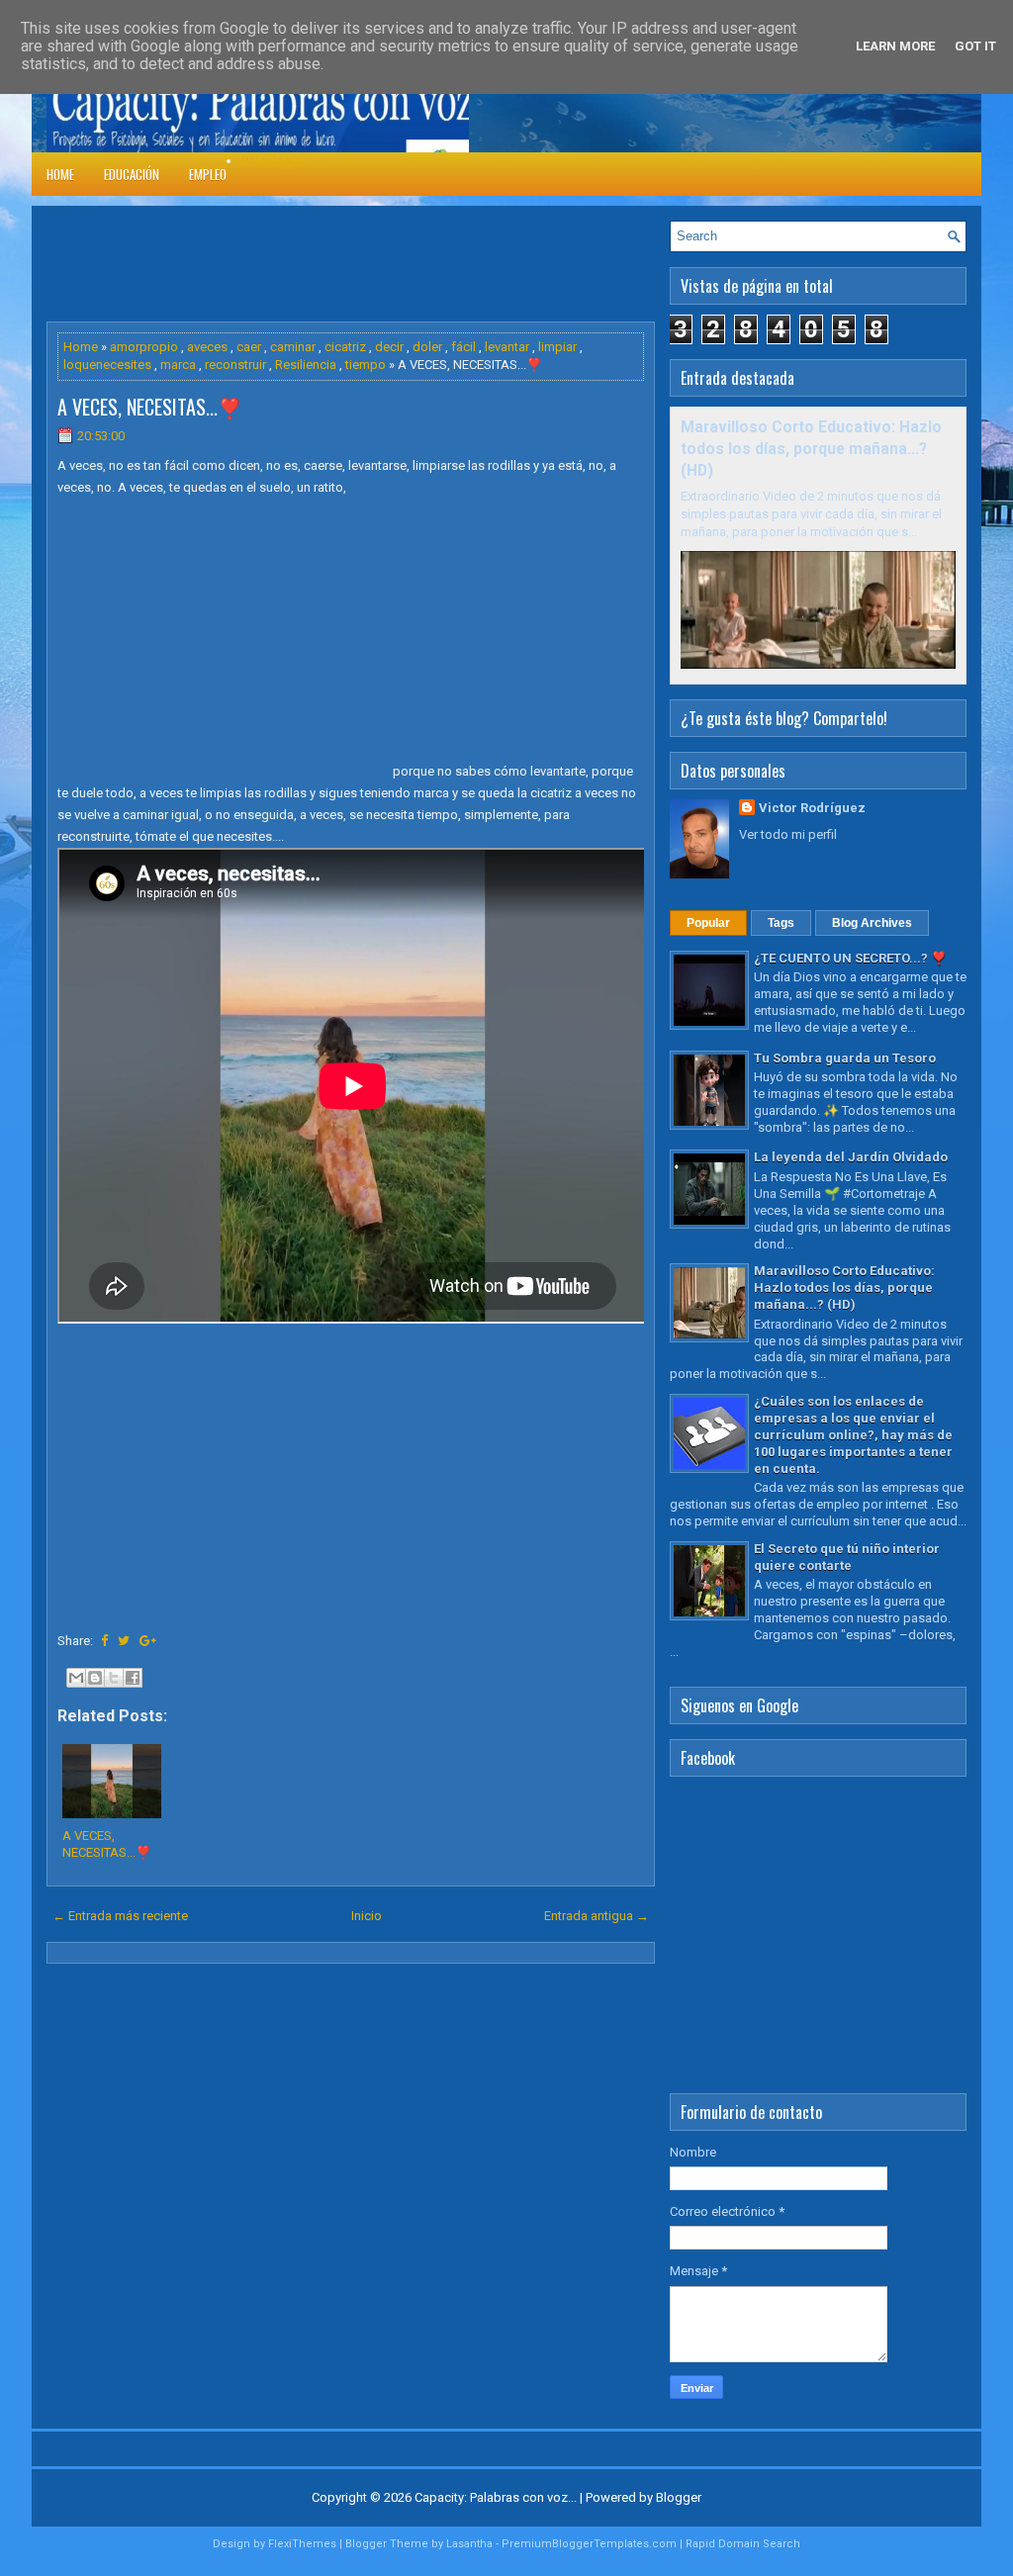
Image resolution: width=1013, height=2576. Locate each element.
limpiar (557, 347)
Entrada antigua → (597, 1916)
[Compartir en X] (114, 1678)
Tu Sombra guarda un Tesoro (845, 1058)
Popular (708, 923)
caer (249, 347)
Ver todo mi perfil (788, 834)
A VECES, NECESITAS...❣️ (150, 407)
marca (178, 365)
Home (60, 174)
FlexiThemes (302, 2544)
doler (427, 347)
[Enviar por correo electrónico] (76, 1678)
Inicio (367, 1916)
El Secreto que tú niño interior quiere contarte (847, 1557)
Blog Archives (872, 923)
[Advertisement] (407, 265)
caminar (293, 347)
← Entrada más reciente (120, 1916)
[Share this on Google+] (148, 1641)
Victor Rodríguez (812, 808)
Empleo (208, 174)
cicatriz (345, 347)
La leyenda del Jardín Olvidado (851, 1157)
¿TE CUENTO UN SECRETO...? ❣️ (850, 958)
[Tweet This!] (124, 1641)
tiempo (366, 365)
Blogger (679, 2497)
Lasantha (469, 2544)
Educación (132, 174)
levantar (507, 347)
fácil (463, 347)
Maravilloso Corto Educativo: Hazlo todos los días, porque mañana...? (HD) (811, 449)
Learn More (895, 46)
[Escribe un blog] (95, 1678)
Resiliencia (306, 365)
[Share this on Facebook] (104, 1641)
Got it (975, 46)
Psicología (272, 161)
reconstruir (235, 365)
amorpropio (144, 347)
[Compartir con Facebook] (133, 1678)
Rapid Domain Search (743, 2544)
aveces (207, 347)
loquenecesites (107, 365)
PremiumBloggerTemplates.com (589, 2544)
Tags (781, 923)
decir (389, 347)
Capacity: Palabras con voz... (496, 2497)
